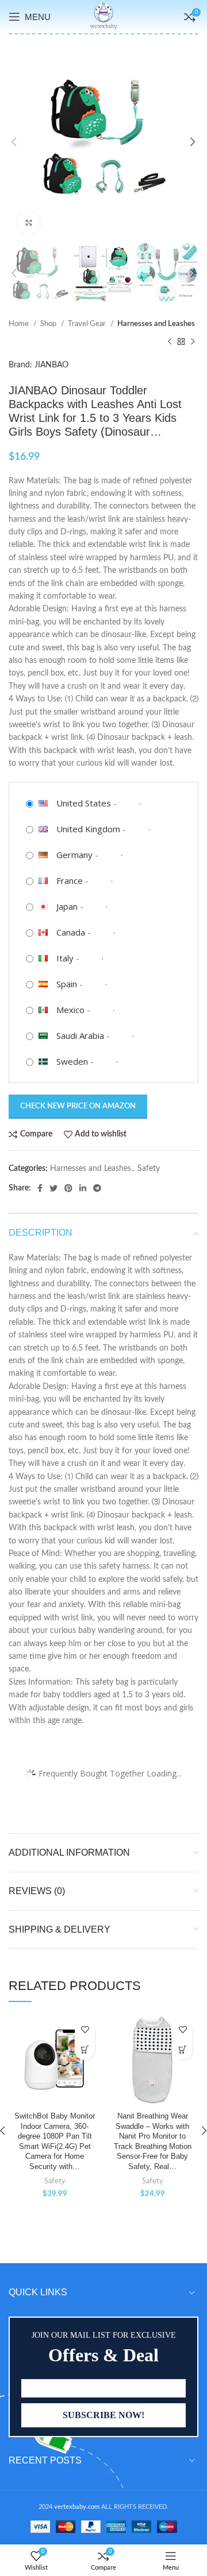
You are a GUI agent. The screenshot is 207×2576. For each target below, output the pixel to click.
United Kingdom (88, 829)
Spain (67, 984)
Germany (74, 855)
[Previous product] (170, 342)
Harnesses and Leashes (156, 324)
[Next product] (193, 342)
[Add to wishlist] (85, 2030)
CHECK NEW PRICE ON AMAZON (78, 1106)
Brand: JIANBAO (39, 365)
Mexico (70, 1010)
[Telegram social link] (97, 1188)
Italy (65, 958)
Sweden (72, 1061)
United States (84, 803)
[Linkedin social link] (83, 1188)
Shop (49, 324)
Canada (71, 932)
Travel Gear (88, 324)
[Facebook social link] (40, 1188)
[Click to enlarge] (29, 223)
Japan (67, 906)
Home (20, 324)
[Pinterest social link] (68, 1188)
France (70, 880)
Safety (149, 1169)
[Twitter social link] (53, 1188)
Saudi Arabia (80, 1035)
